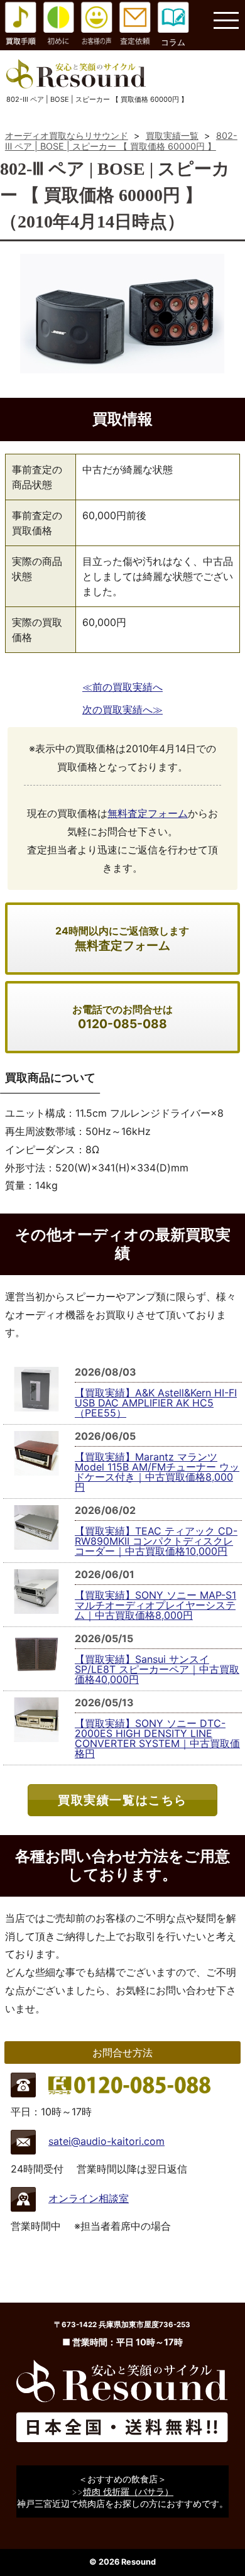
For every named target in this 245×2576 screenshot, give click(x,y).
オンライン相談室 (89, 2198)
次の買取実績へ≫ (122, 710)
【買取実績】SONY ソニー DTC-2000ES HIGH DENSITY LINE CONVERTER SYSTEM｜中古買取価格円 (157, 1738)
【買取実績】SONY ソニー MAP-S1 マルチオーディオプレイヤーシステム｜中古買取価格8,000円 (155, 1605)
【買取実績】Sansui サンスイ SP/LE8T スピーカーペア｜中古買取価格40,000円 (157, 1669)
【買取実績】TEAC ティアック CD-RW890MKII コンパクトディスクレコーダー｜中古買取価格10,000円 (156, 1541)
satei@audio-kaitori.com (106, 2141)
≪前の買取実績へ (122, 687)
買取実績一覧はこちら (122, 1800)
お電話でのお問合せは (122, 1017)
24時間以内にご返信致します (122, 939)
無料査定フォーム (148, 813)
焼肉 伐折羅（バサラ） (128, 2491)
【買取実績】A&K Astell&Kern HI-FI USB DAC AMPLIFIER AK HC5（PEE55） (156, 1403)
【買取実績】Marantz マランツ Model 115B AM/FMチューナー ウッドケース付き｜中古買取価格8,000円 (157, 1472)
